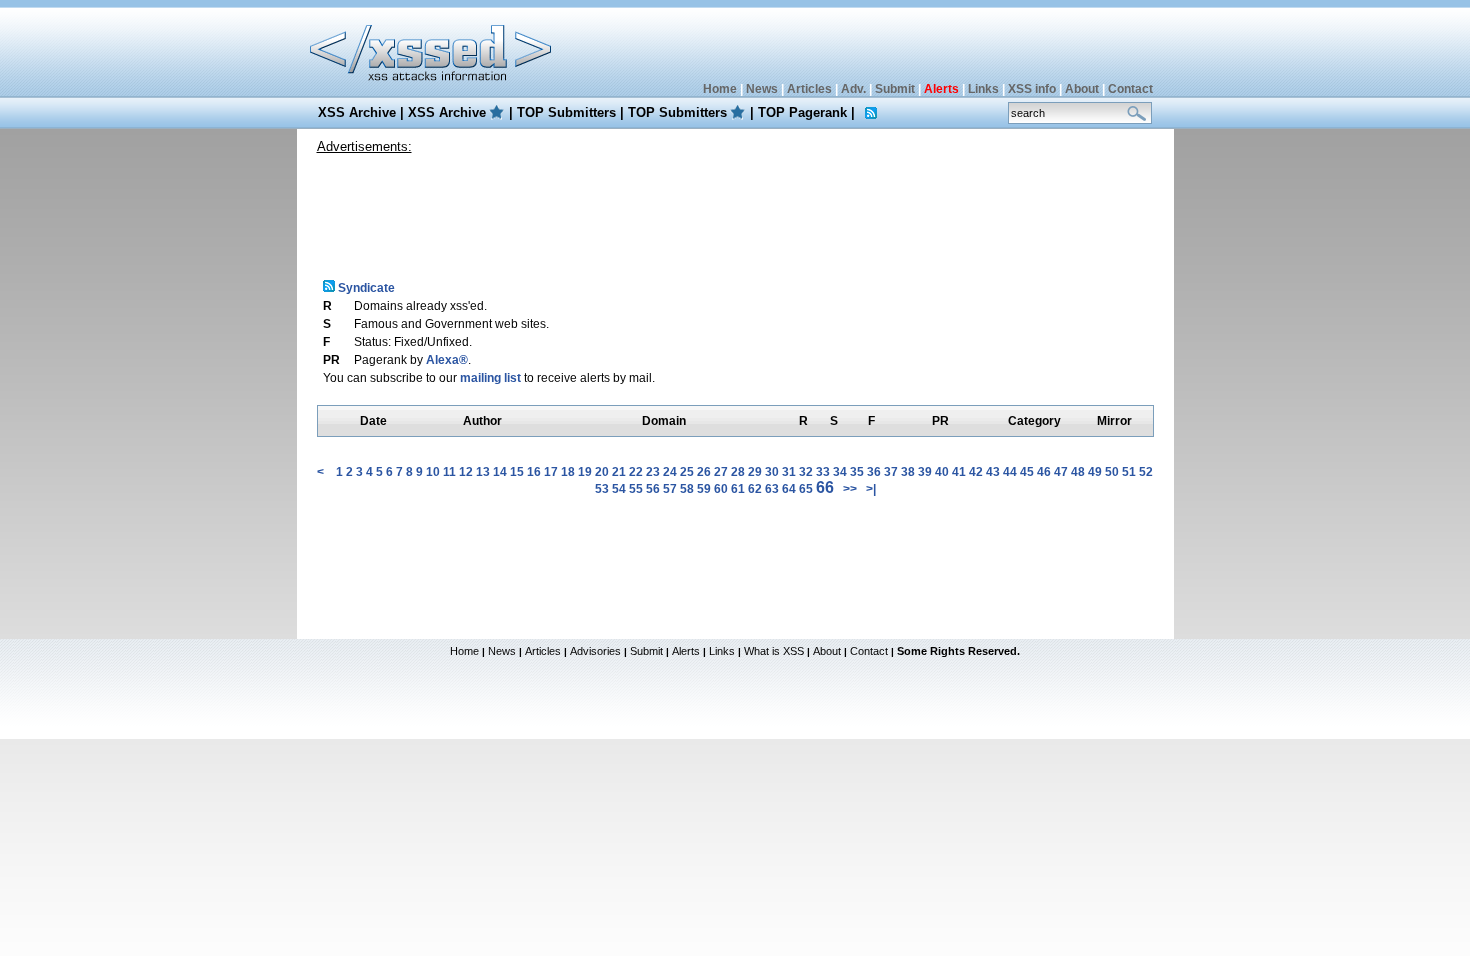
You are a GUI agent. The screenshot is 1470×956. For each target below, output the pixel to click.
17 (551, 472)
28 (738, 472)
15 (517, 472)
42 (976, 472)
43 (993, 472)
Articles (809, 89)
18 (568, 472)
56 (653, 489)
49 (1095, 472)
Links (983, 89)
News (762, 89)
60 (721, 489)
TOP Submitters (566, 112)
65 (806, 489)
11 (449, 472)
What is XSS (774, 651)
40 (942, 472)
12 (466, 472)
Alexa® (447, 360)
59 (704, 489)
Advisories (595, 651)
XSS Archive (357, 112)
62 (755, 489)
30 (772, 472)
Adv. (853, 89)
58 (687, 489)
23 (653, 472)
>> (850, 489)
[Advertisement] (735, 209)
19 (585, 472)
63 (772, 489)
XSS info (1032, 89)
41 (959, 472)
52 (1146, 472)
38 (908, 472)
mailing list (490, 378)
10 (433, 472)
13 (483, 472)
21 (619, 472)
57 (670, 489)
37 (891, 472)
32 (806, 472)
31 (789, 472)
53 (602, 489)
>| (871, 489)
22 (636, 472)
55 (636, 489)
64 (789, 489)
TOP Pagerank (802, 112)
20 (602, 472)
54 (619, 489)
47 (1061, 472)
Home (720, 89)
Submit (895, 89)
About (1082, 89)
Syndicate (365, 288)
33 (823, 472)
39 (925, 472)
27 (721, 472)
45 (1027, 472)
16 (534, 472)
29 (755, 472)
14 (500, 472)
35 (857, 472)
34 (840, 472)
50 (1112, 472)
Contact (1130, 89)
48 (1078, 472)
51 (1129, 472)
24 (670, 472)
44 (1010, 472)
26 (704, 472)
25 (687, 472)
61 (738, 489)
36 (874, 472)
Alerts (686, 651)
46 (1044, 472)
